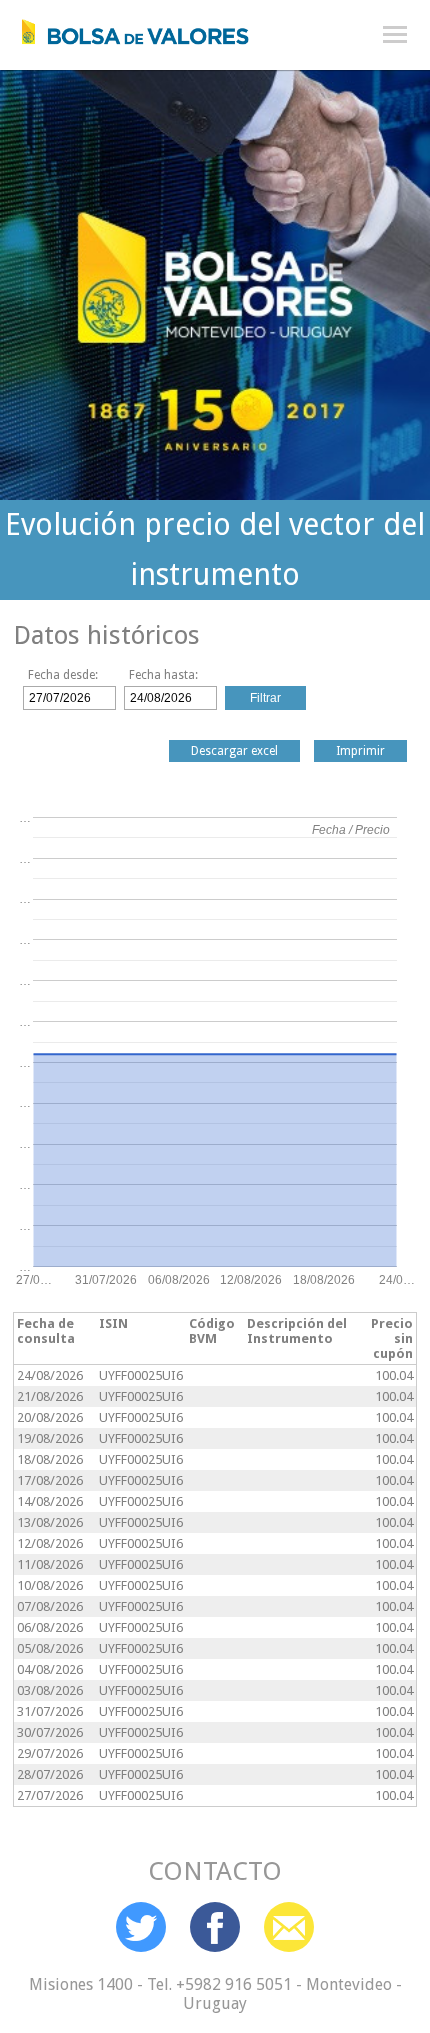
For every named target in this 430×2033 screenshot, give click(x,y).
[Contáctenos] (289, 1927)
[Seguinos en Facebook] (215, 1927)
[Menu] (395, 35)
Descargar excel (234, 751)
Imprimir (360, 751)
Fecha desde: (63, 675)
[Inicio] (125, 27)
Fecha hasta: (163, 675)
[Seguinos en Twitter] (141, 1927)
